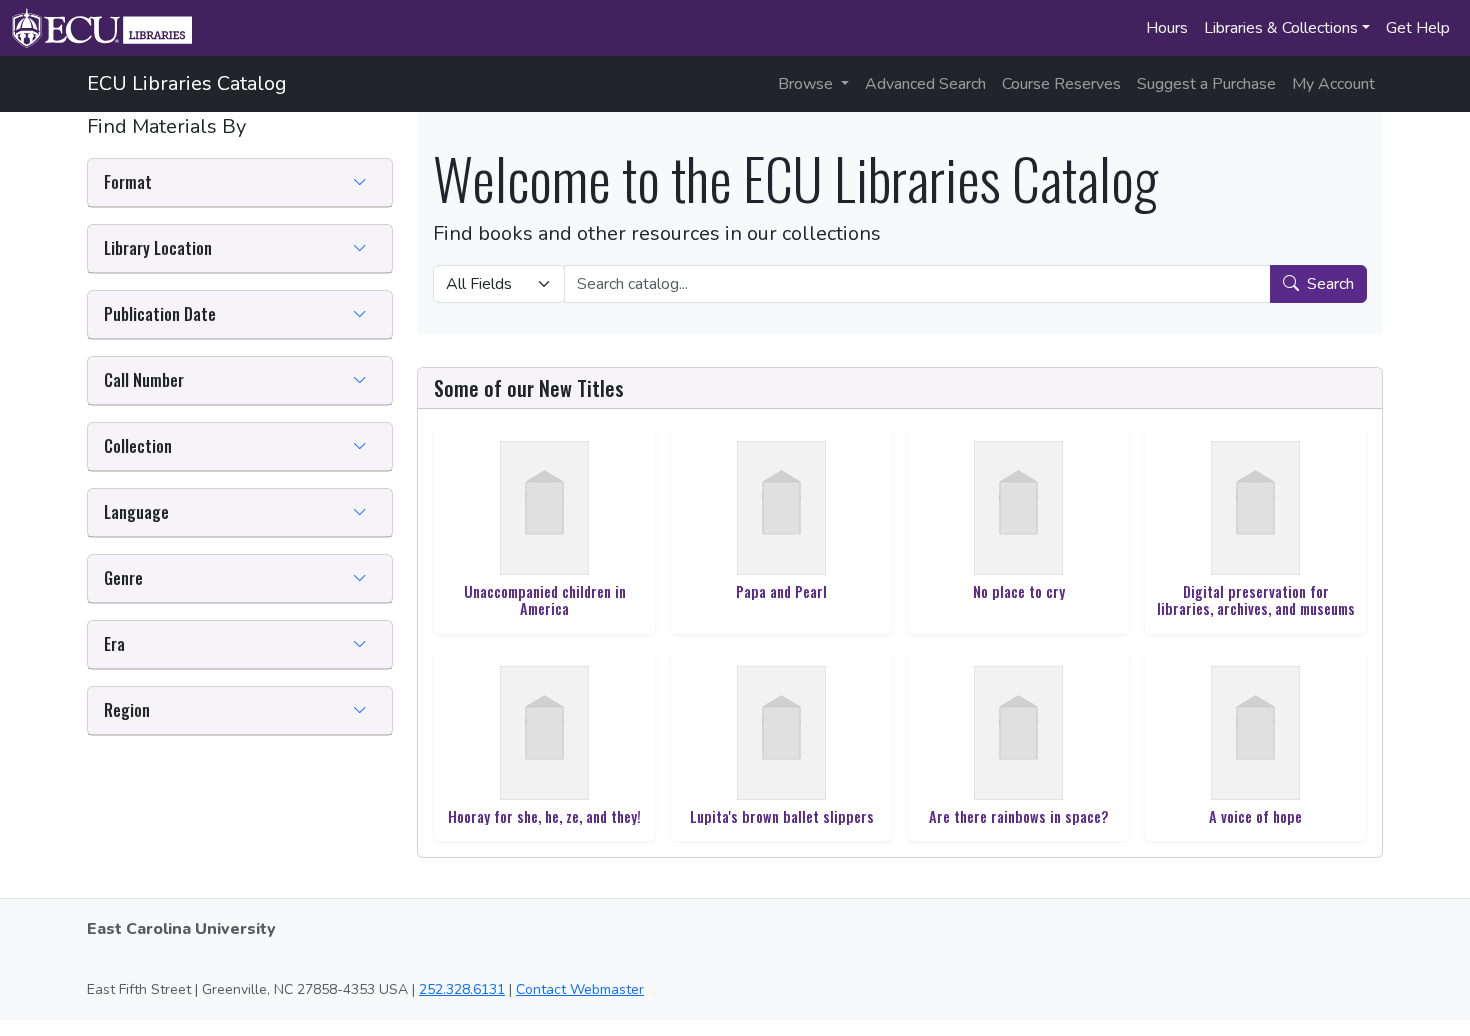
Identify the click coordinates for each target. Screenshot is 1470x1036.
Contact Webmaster (580, 989)
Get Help (1418, 28)
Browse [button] (807, 84)
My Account (1333, 84)
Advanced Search (925, 84)
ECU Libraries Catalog (187, 83)
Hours (1167, 28)
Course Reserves (1061, 84)
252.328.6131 (462, 989)
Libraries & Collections (1281, 28)
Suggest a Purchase (1206, 84)
